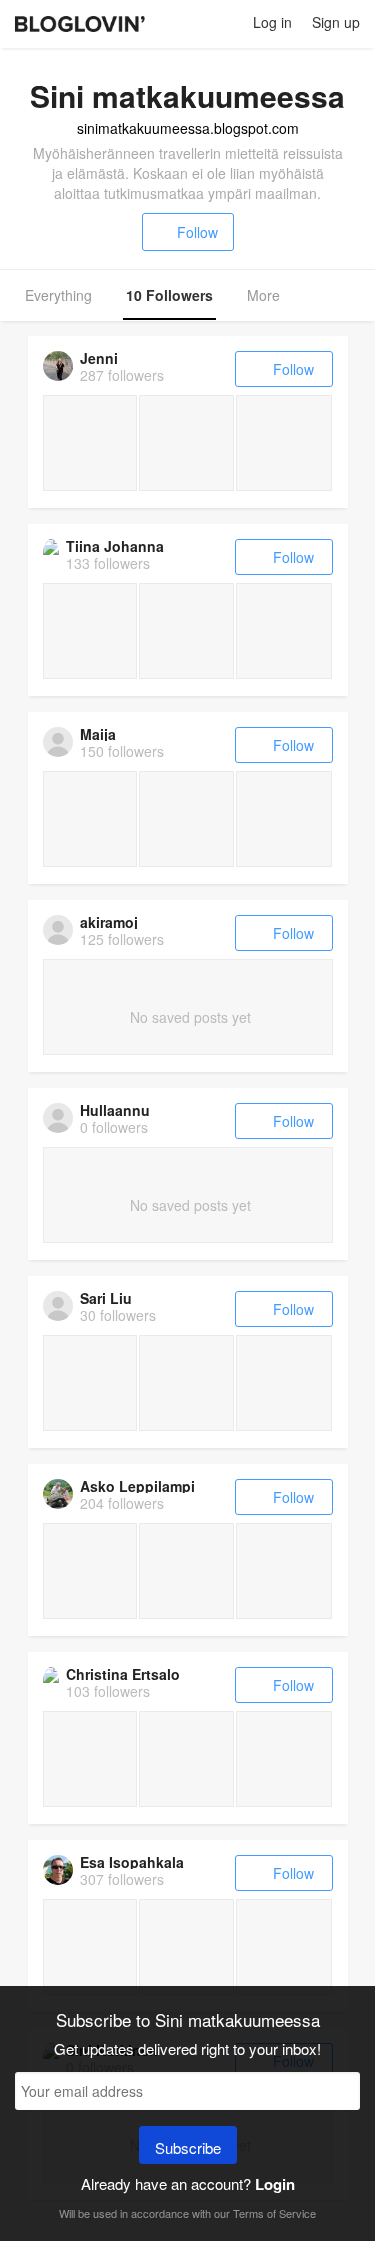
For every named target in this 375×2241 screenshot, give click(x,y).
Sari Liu (106, 1298)
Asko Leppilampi (137, 1486)
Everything (58, 295)
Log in (272, 22)
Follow (197, 232)
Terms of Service (274, 2213)
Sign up (336, 22)
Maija (98, 734)
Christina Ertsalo (123, 1674)
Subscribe (188, 2147)
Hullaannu (115, 1110)
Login (275, 2184)
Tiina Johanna (115, 546)
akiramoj (109, 922)
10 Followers (169, 295)
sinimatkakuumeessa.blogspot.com (188, 128)
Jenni (99, 358)
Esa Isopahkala (132, 1862)
